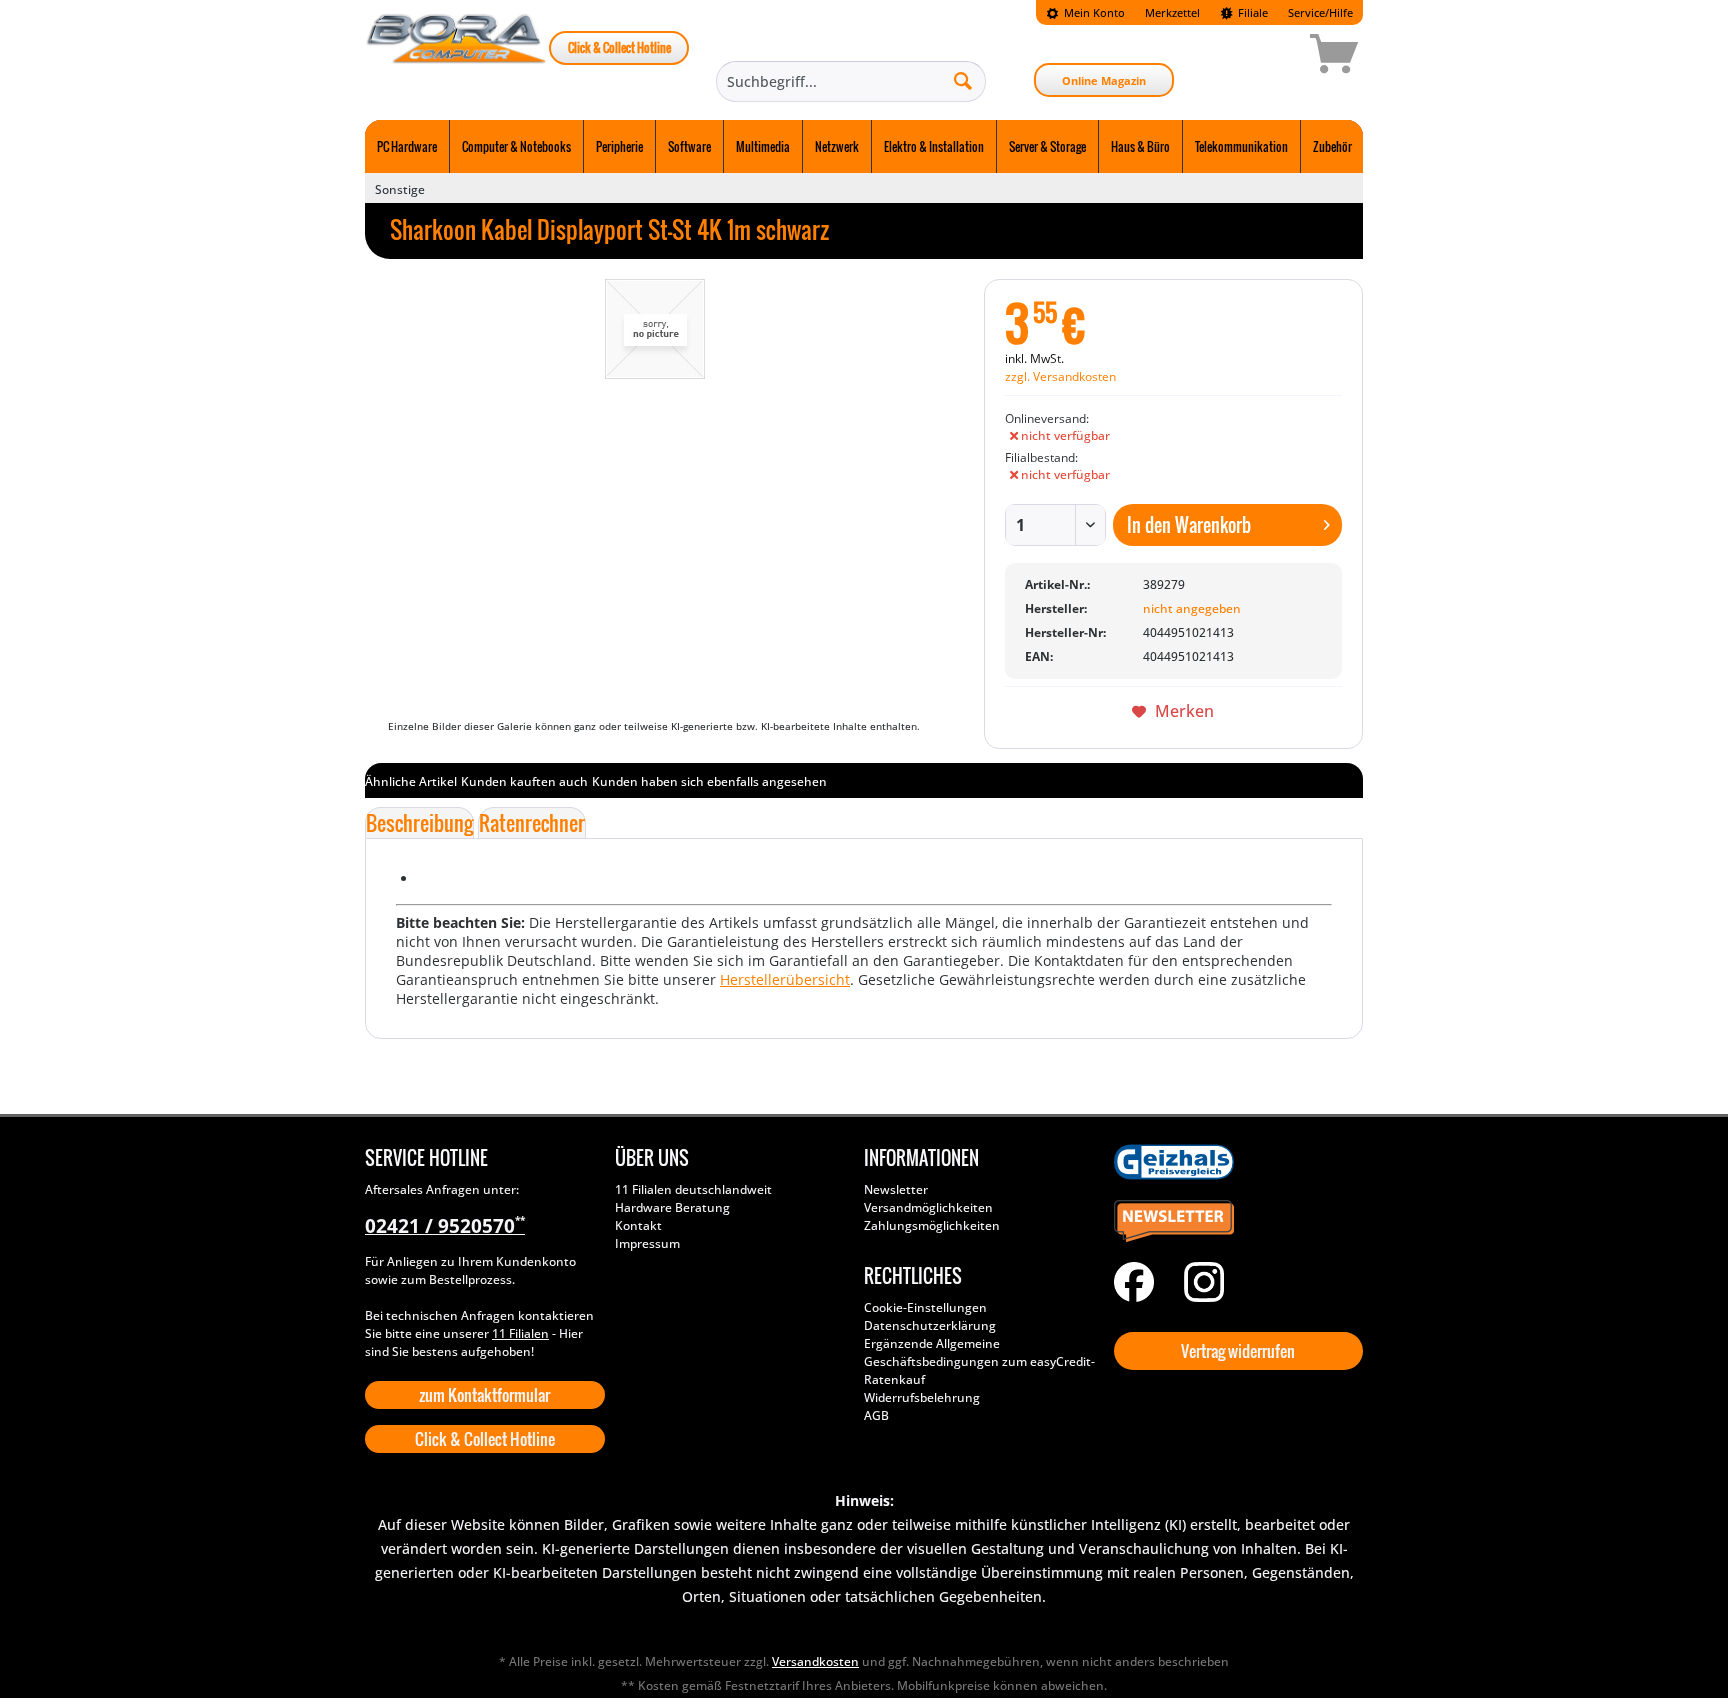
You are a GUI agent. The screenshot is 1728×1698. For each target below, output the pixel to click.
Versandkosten (815, 1661)
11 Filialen (520, 1333)
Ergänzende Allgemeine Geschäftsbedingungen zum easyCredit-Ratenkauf (979, 1361)
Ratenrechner (532, 823)
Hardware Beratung (672, 1207)
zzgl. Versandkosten (1060, 376)
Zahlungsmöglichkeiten (932, 1225)
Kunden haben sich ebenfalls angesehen (709, 781)
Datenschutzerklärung (930, 1325)
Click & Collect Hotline (619, 47)
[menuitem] (1085, 12)
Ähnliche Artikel (411, 781)
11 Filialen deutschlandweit (693, 1189)
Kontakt (638, 1225)
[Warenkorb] (1263, 57)
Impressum (647, 1243)
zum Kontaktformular (484, 1395)
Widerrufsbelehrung (922, 1397)
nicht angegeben (1192, 608)
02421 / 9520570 (445, 1226)
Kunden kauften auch (524, 781)
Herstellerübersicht (785, 979)
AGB (876, 1415)
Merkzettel (1172, 12)
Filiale (1251, 12)
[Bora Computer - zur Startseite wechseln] (457, 57)
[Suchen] (963, 80)
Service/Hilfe (1320, 12)
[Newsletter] (1234, 1222)
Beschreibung (419, 823)
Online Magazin (1104, 80)
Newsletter (896, 1189)
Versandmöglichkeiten (928, 1207)
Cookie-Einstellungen (925, 1307)
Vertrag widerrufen (1238, 1351)
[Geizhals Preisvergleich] (1234, 1162)
